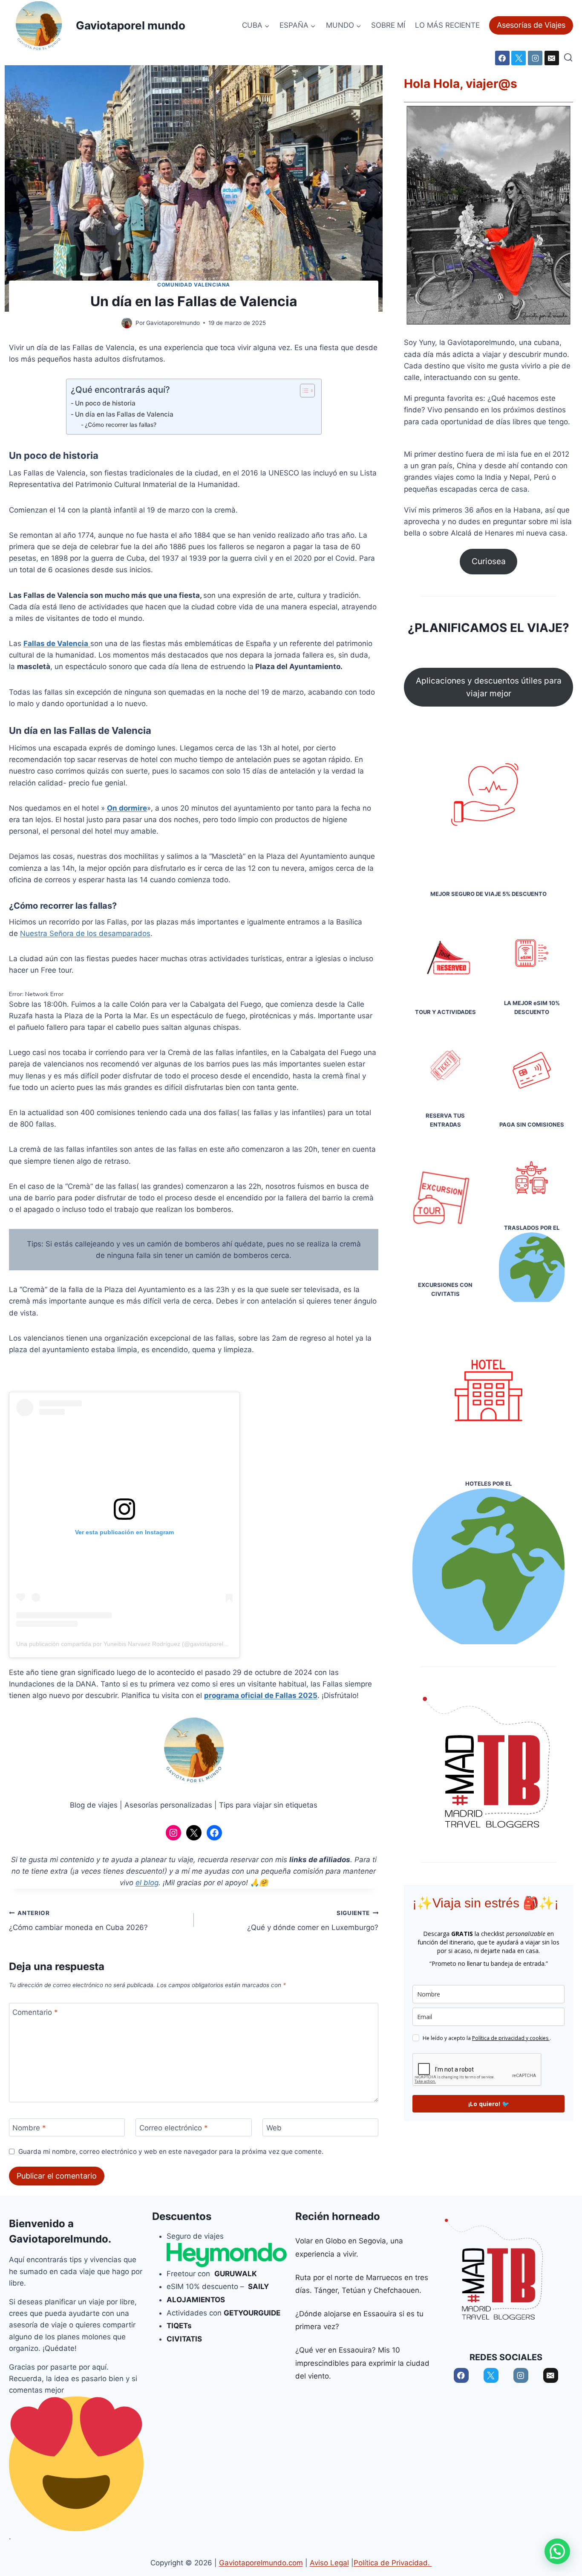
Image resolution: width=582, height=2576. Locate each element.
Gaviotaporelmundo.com (261, 2563)
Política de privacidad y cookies (511, 2038)
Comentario (35, 2012)
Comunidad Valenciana (194, 285)
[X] (519, 58)
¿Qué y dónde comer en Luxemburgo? (313, 1921)
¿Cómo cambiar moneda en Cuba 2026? (78, 1921)
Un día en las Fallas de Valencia (124, 414)
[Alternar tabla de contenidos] (303, 391)
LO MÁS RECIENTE (447, 25)
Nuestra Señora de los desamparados (85, 933)
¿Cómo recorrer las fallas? (121, 425)
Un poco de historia (105, 403)
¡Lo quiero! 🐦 (489, 2104)
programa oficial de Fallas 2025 (261, 1695)
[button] (557, 2551)
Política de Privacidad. (393, 2563)
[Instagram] (535, 58)
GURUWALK (236, 2274)
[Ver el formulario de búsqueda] (568, 58)
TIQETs (179, 2326)
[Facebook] (502, 58)
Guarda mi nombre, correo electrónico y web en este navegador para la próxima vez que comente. (171, 2151)
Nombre (29, 2128)
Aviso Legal (329, 2563)
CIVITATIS (184, 2339)
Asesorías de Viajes (531, 25)
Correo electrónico (174, 2128)
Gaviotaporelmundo (59, 2239)
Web (274, 2128)
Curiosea (489, 561)
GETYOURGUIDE (253, 2313)
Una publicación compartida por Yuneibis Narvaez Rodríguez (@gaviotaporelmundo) (130, 1644)
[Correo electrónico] (552, 58)
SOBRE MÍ (388, 25)
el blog (147, 1883)
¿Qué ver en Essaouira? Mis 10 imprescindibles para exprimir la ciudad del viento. (362, 2363)
